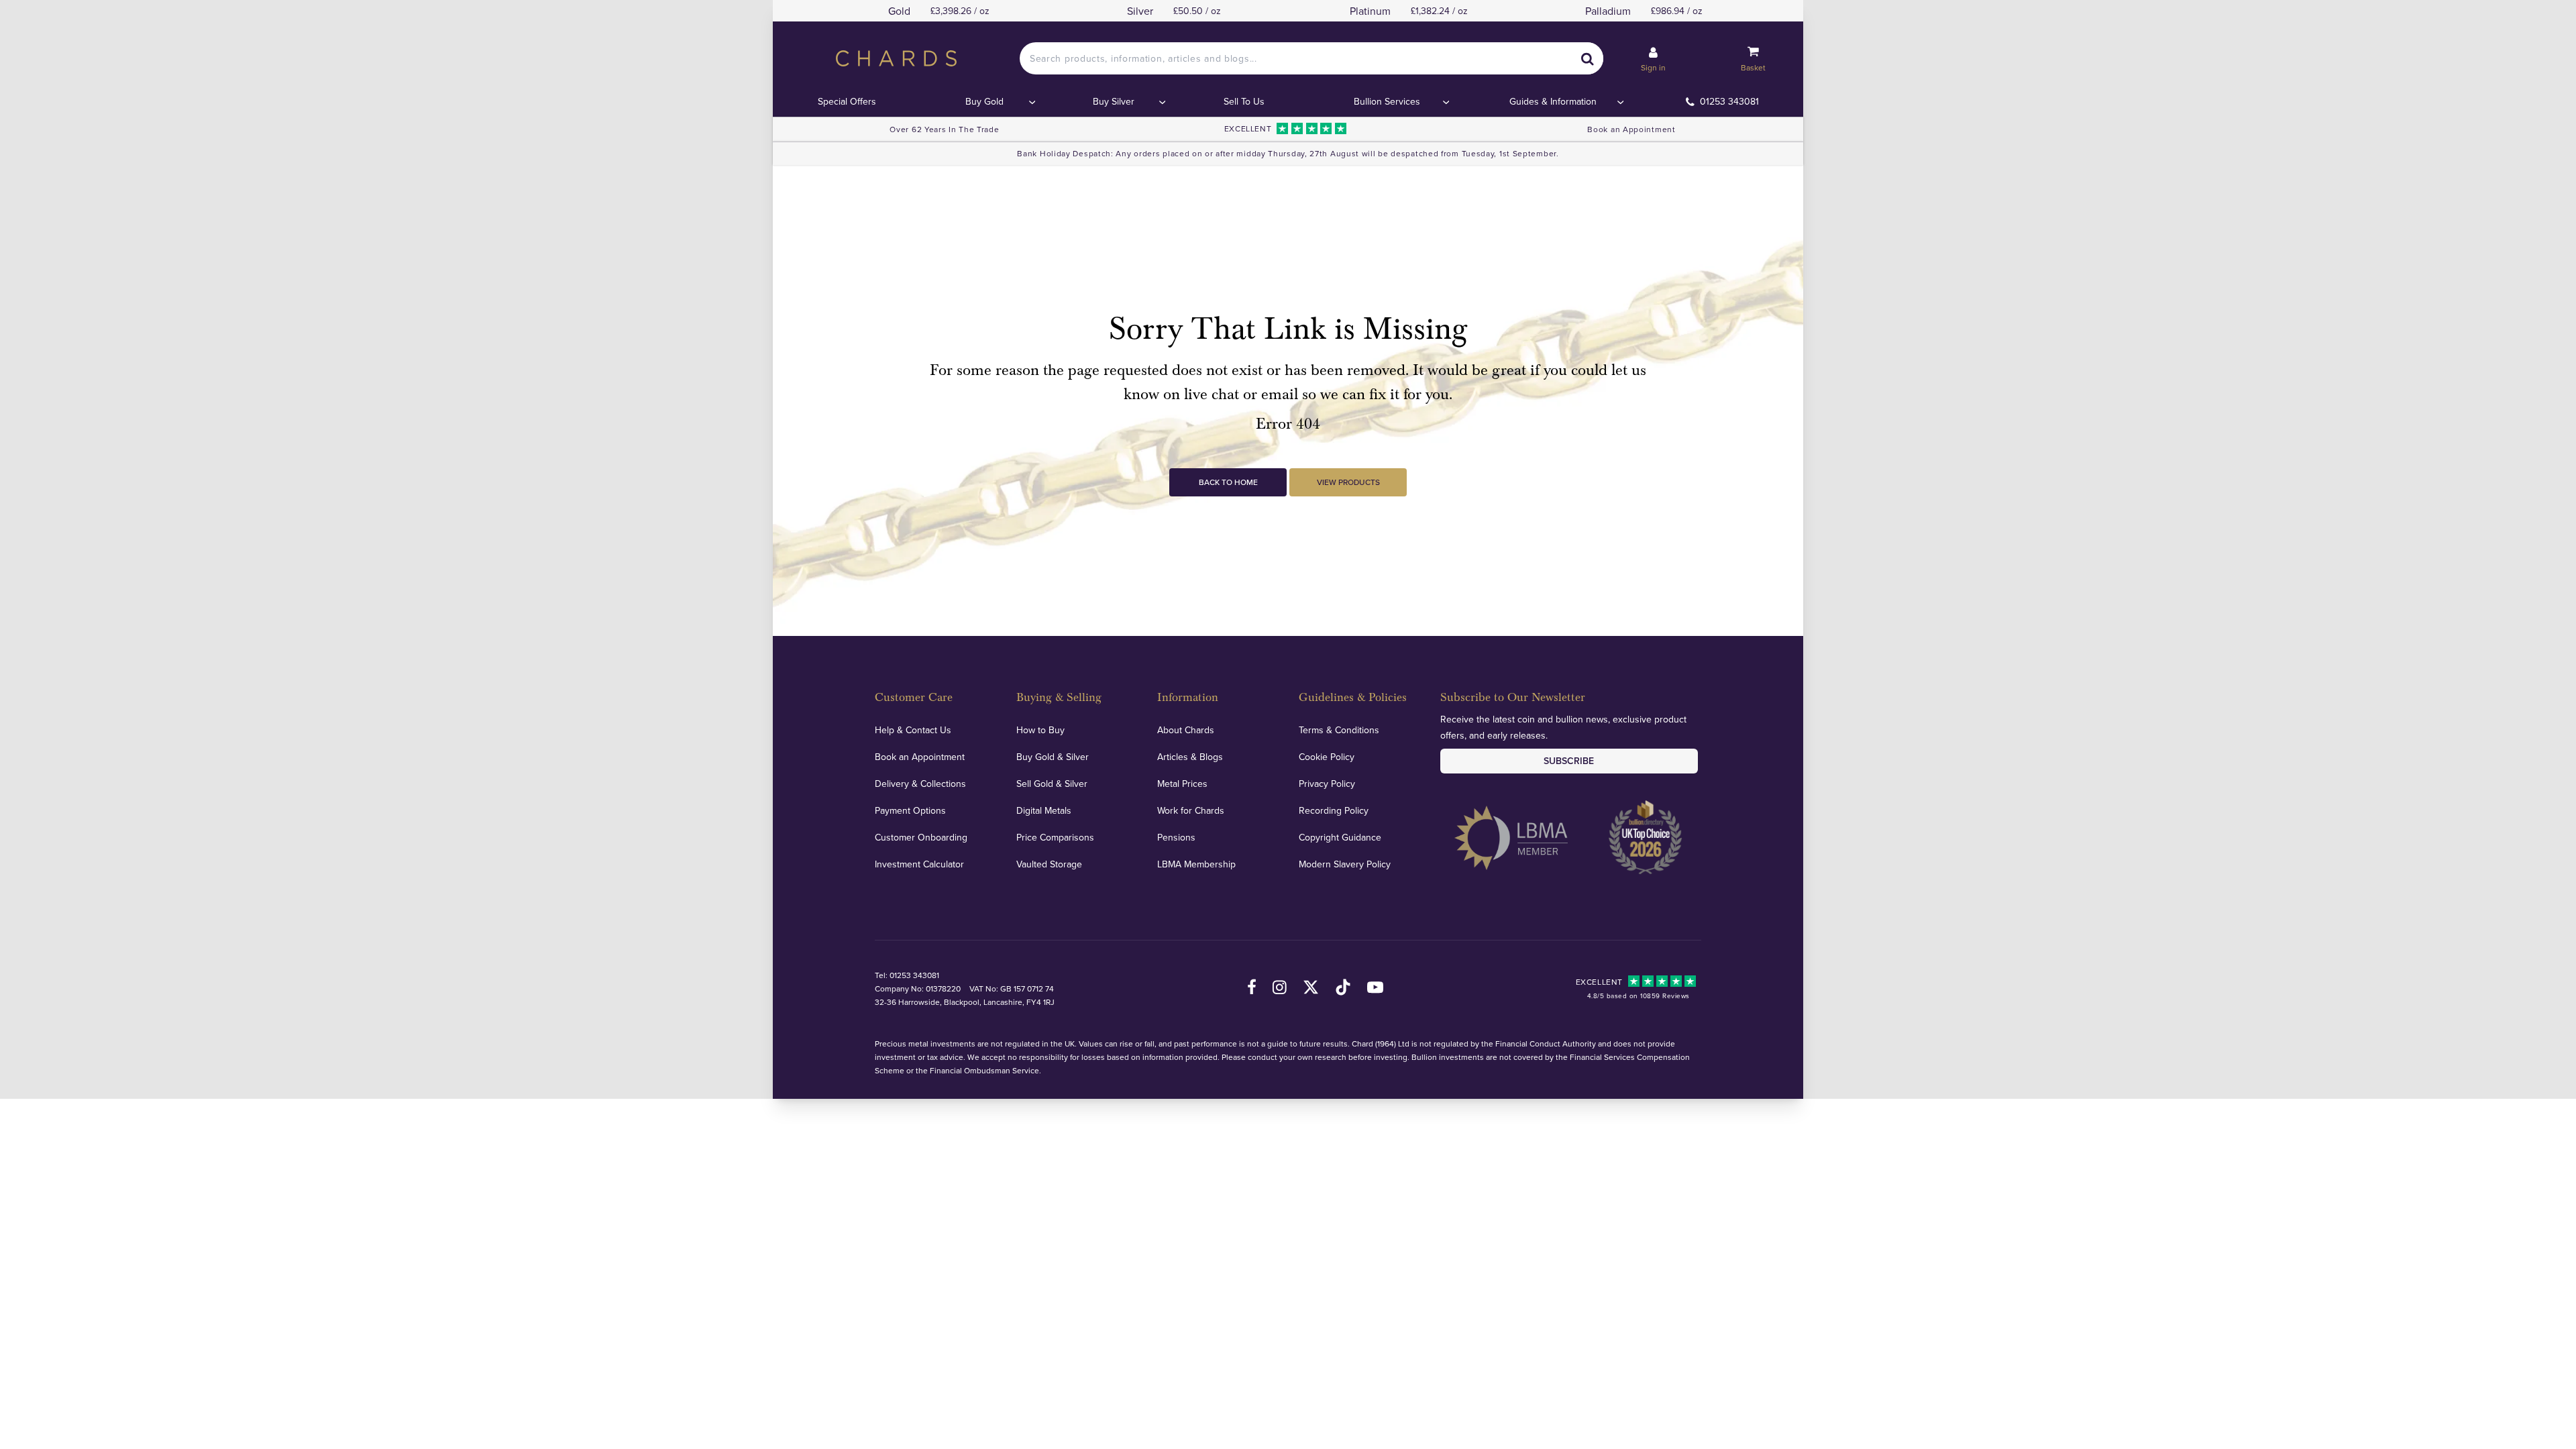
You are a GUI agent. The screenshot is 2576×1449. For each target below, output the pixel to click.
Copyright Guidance (1340, 837)
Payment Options (910, 810)
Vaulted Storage (1049, 864)
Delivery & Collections (920, 784)
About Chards (1186, 730)
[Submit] (1587, 58)
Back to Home (1228, 482)
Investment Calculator (919, 864)
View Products (1348, 482)
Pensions (1176, 837)
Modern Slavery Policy (1345, 864)
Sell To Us (1244, 101)
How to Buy (1040, 730)
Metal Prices (1182, 784)
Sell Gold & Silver (1052, 784)
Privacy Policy (1327, 784)
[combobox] (1311, 58)
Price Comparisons (1055, 837)
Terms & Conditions (1339, 730)
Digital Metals (1044, 810)
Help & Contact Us (913, 730)
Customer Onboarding (921, 837)
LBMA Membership (1196, 864)
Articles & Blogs (1190, 757)
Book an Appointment (1631, 129)
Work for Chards (1191, 810)
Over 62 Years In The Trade (944, 129)
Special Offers (847, 101)
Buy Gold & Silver (1053, 757)
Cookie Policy (1327, 757)
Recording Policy (1334, 810)
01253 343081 (1729, 101)
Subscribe (1569, 761)
